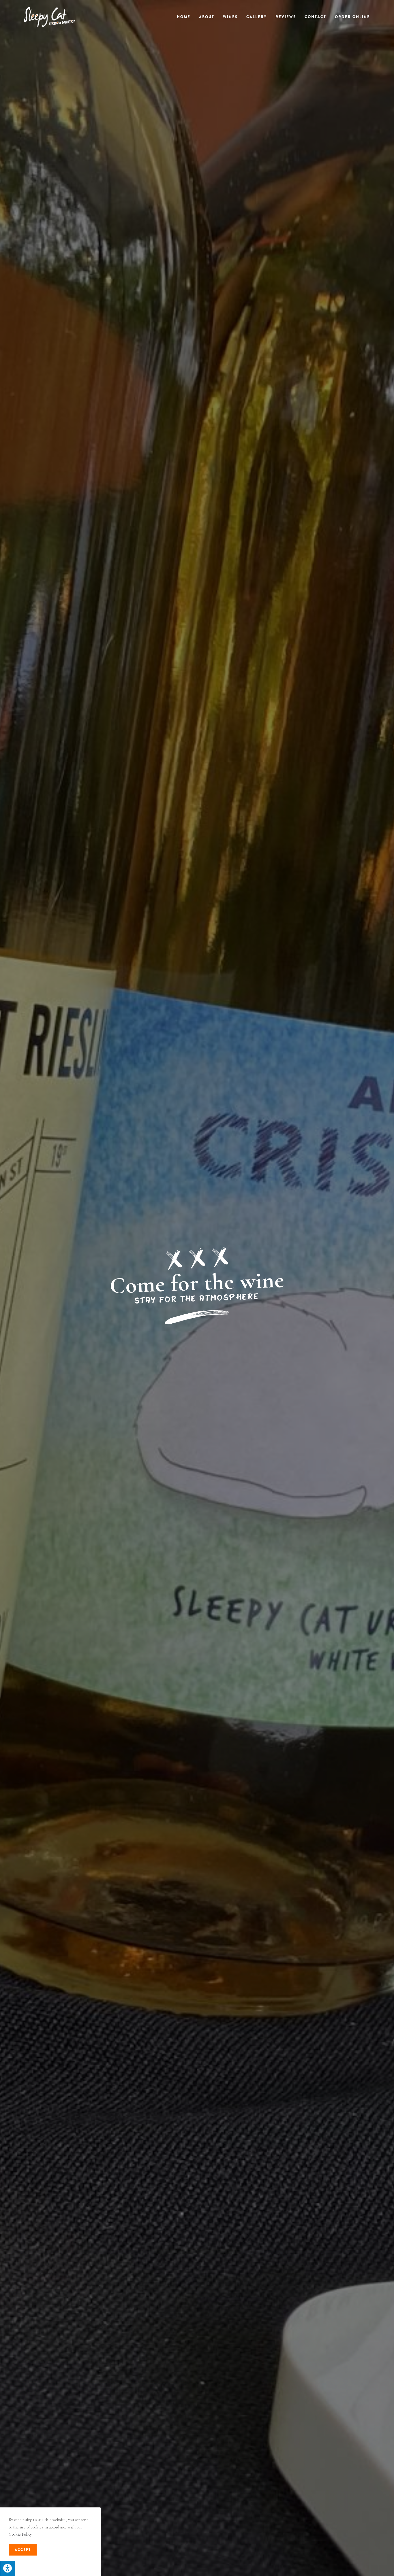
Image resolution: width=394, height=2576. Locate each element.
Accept (23, 2550)
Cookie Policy (20, 2534)
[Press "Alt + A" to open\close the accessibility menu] (7, 2568)
